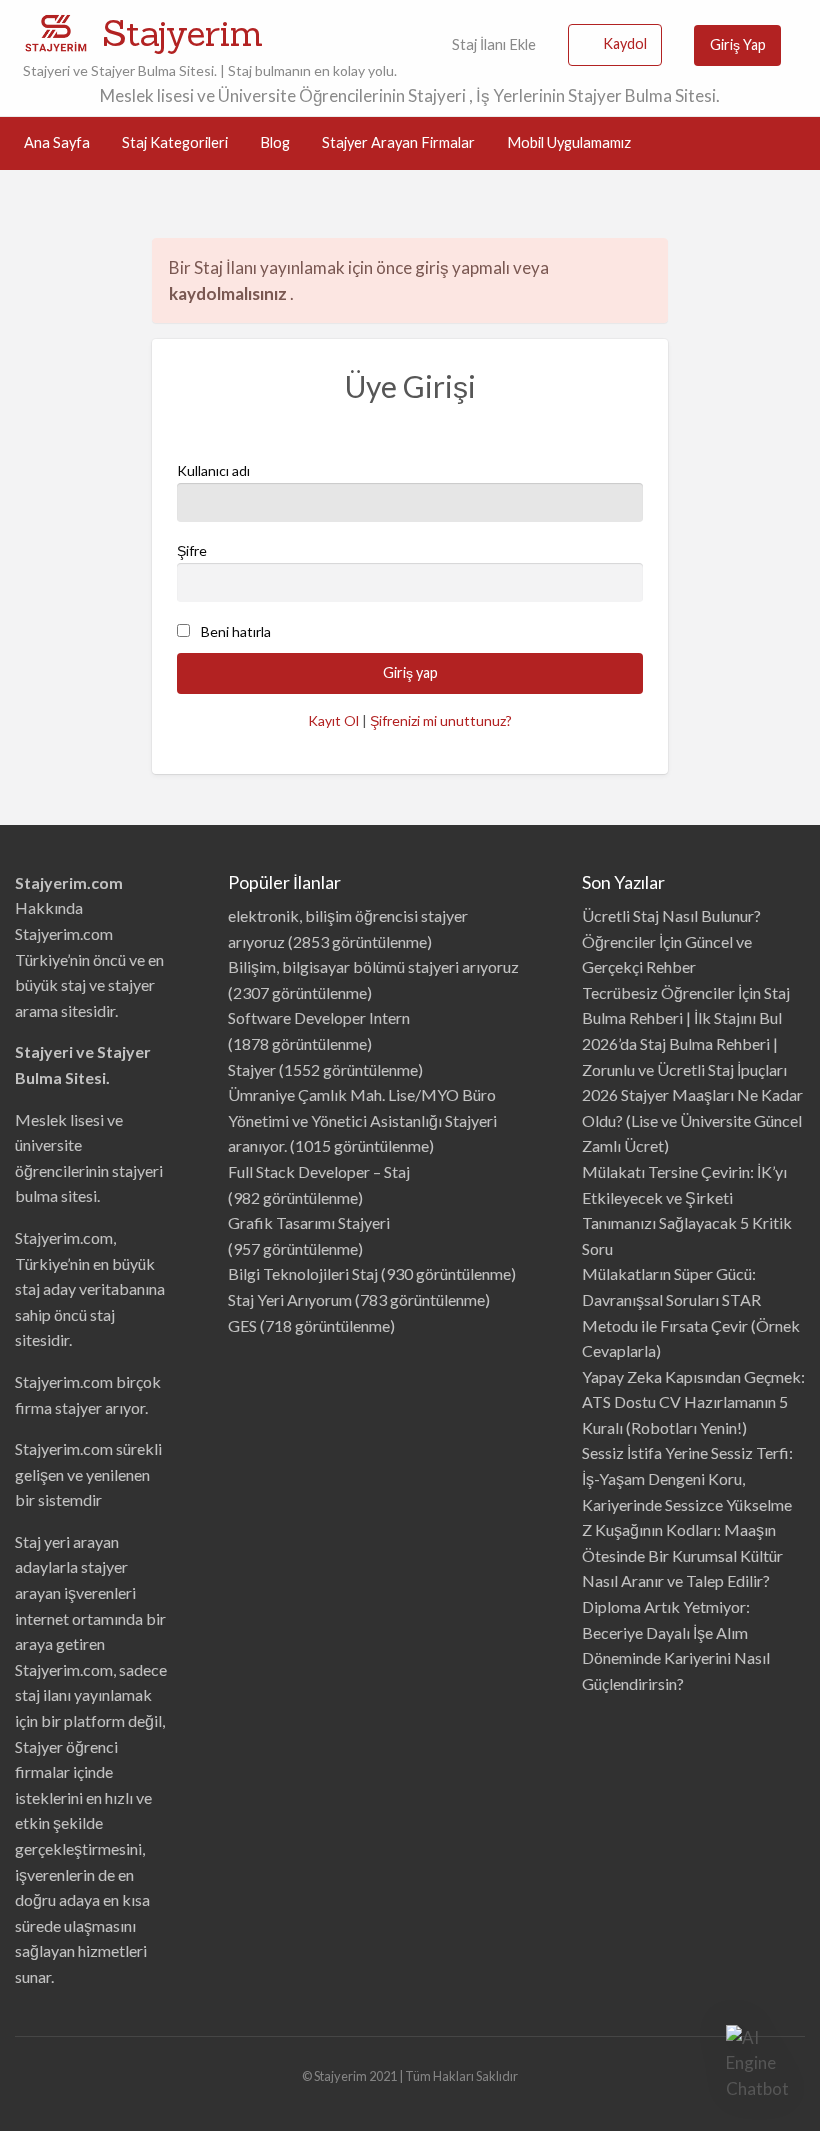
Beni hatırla (236, 631)
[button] (758, 2063)
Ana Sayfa (57, 142)
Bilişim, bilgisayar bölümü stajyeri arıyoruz (373, 966)
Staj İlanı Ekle (492, 44)
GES (242, 1325)
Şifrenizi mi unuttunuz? (441, 720)
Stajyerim (182, 33)
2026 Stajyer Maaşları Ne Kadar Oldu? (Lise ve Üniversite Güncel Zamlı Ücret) (692, 1120)
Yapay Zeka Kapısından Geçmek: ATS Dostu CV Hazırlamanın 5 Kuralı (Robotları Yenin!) (693, 1402)
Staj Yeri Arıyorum (290, 1299)
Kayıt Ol (333, 720)
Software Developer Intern (319, 1017)
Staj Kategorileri (175, 142)
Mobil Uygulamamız (569, 142)
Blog (275, 142)
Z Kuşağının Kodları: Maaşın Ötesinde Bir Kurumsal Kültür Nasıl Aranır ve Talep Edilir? (682, 1555)
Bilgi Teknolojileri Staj (303, 1273)
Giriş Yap (738, 44)
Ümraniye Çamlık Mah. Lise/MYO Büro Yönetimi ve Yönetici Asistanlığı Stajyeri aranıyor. (362, 1120)
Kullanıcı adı (213, 470)
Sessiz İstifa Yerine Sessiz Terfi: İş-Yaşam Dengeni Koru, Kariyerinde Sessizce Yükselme (687, 1478)
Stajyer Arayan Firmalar (398, 142)
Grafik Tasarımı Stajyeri (309, 1222)
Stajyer (252, 1069)
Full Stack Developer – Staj (319, 1171)
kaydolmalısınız (229, 293)
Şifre (192, 550)
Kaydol (625, 43)
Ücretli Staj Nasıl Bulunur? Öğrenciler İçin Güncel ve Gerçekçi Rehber (671, 941)
